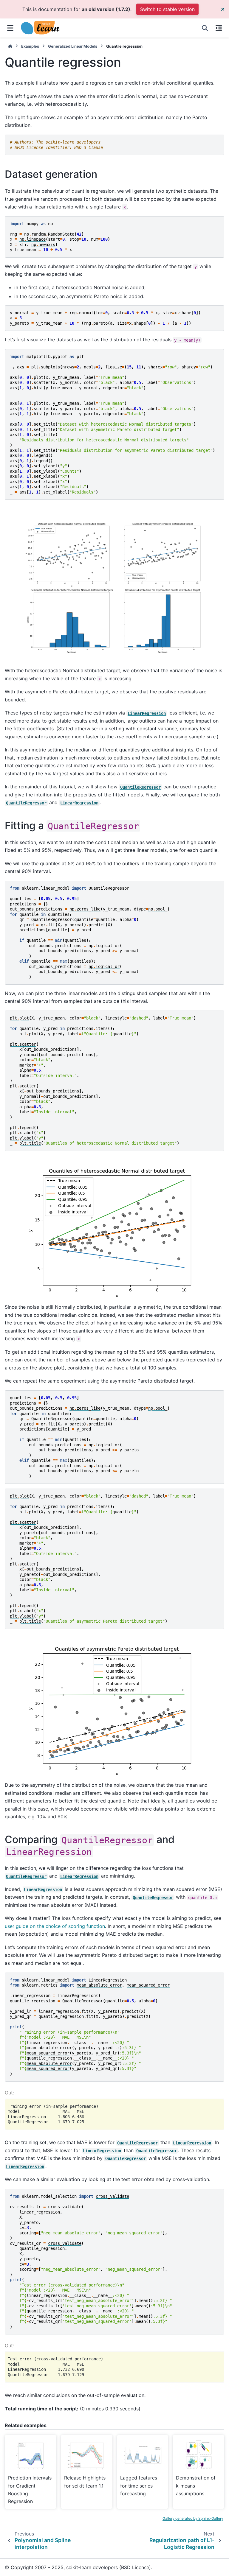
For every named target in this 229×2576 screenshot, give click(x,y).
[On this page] (219, 28)
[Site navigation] (10, 28)
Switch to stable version (167, 9)
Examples (30, 46)
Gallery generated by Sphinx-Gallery (193, 2518)
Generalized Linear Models (73, 46)
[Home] (10, 46)
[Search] (205, 28)
